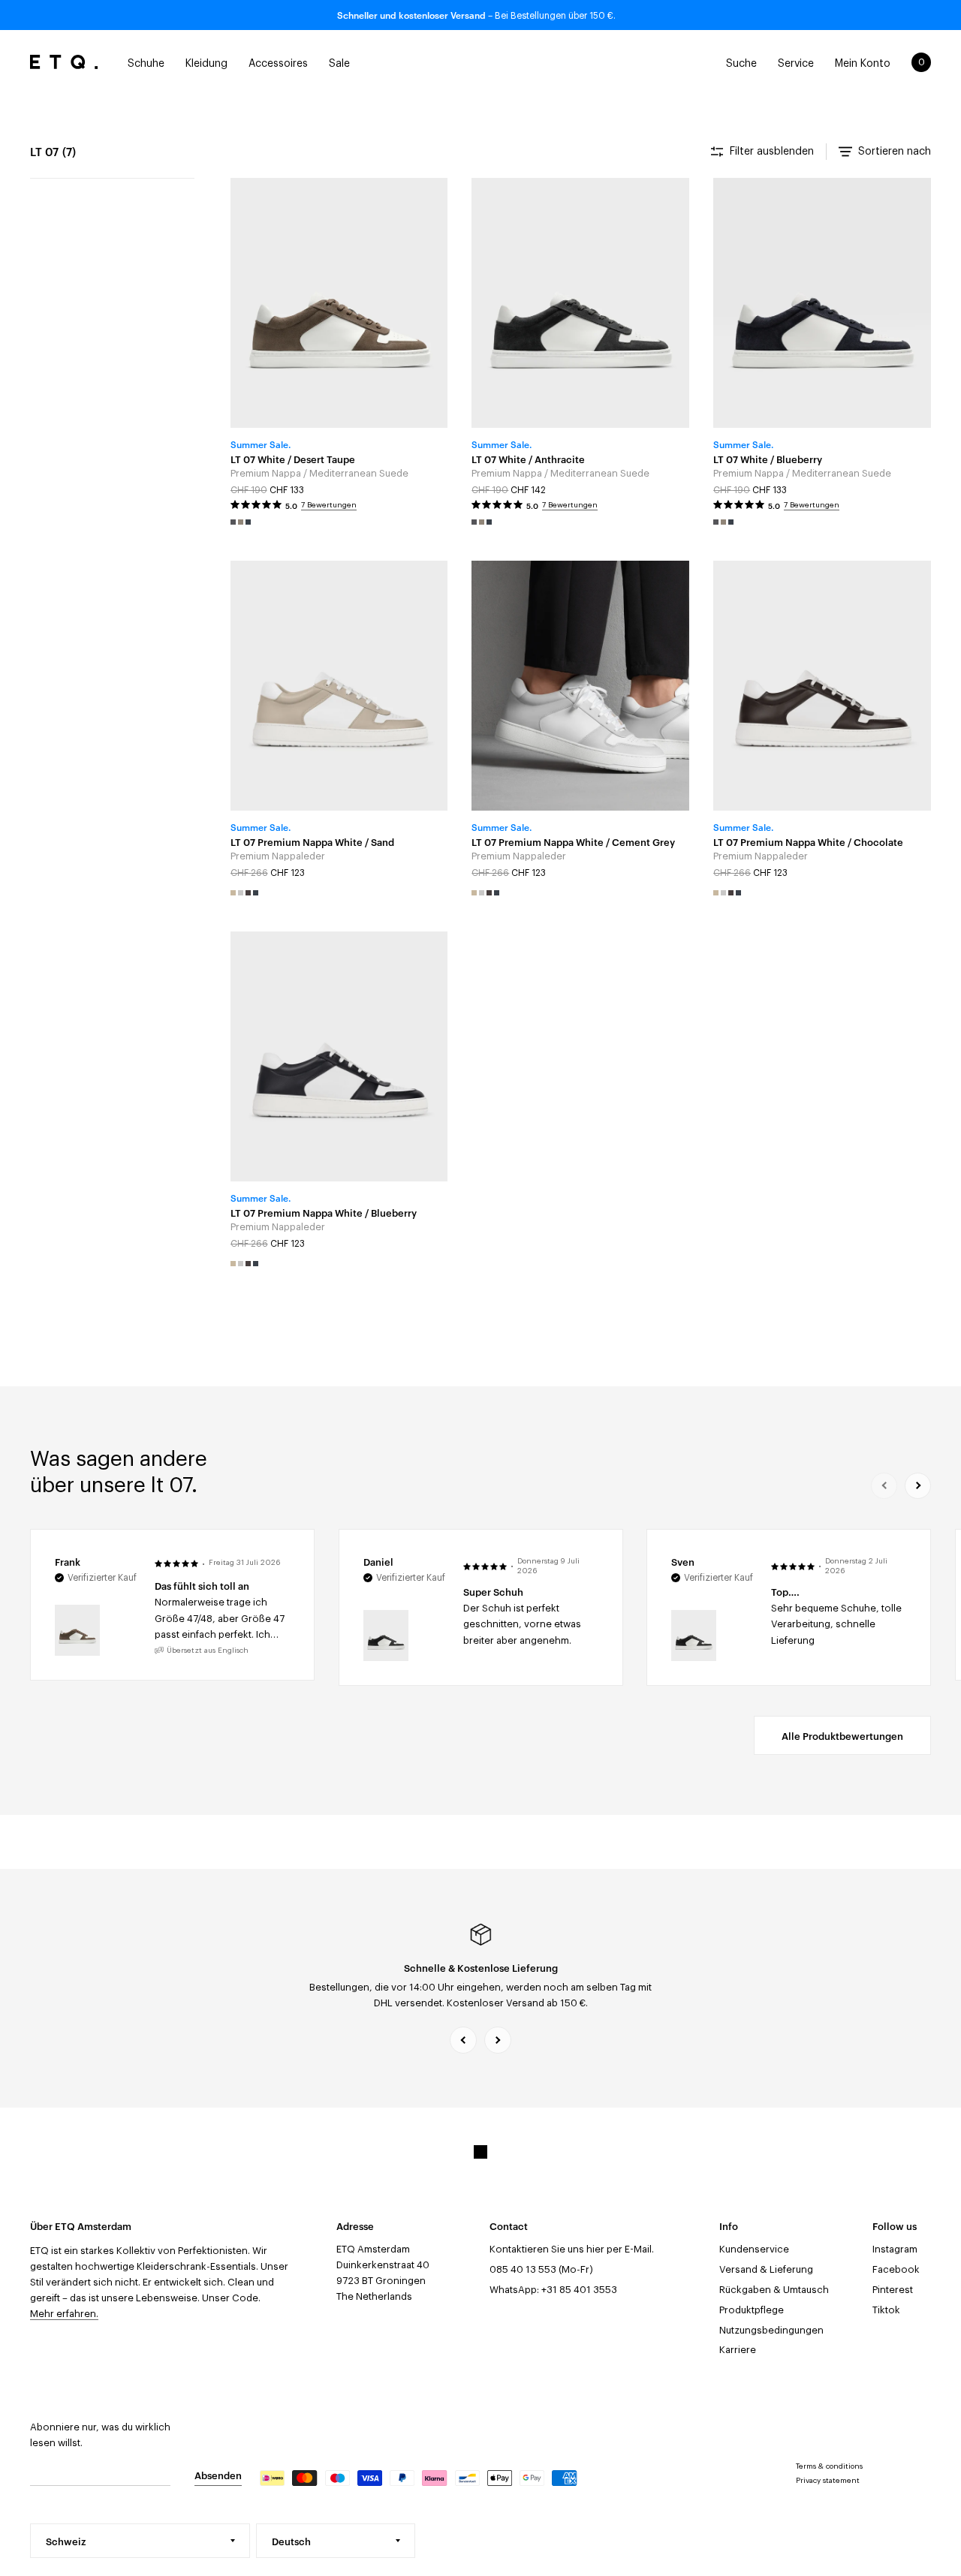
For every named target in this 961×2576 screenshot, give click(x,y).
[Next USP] (498, 2040)
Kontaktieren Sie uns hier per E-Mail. (572, 2249)
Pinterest (893, 2290)
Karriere (738, 2350)
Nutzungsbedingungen (771, 2330)
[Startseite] (64, 62)
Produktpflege (752, 2310)
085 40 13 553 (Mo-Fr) (541, 2269)
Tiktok (886, 2310)
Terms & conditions (829, 2466)
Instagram (895, 2249)
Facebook (896, 2269)
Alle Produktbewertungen (842, 1735)
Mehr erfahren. (64, 2314)
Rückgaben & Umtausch (774, 2290)
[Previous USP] (463, 2040)
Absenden (218, 2475)
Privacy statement (828, 2481)
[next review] (918, 1486)
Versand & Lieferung (766, 2269)
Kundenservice (754, 2249)
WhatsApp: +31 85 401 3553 (553, 2290)
